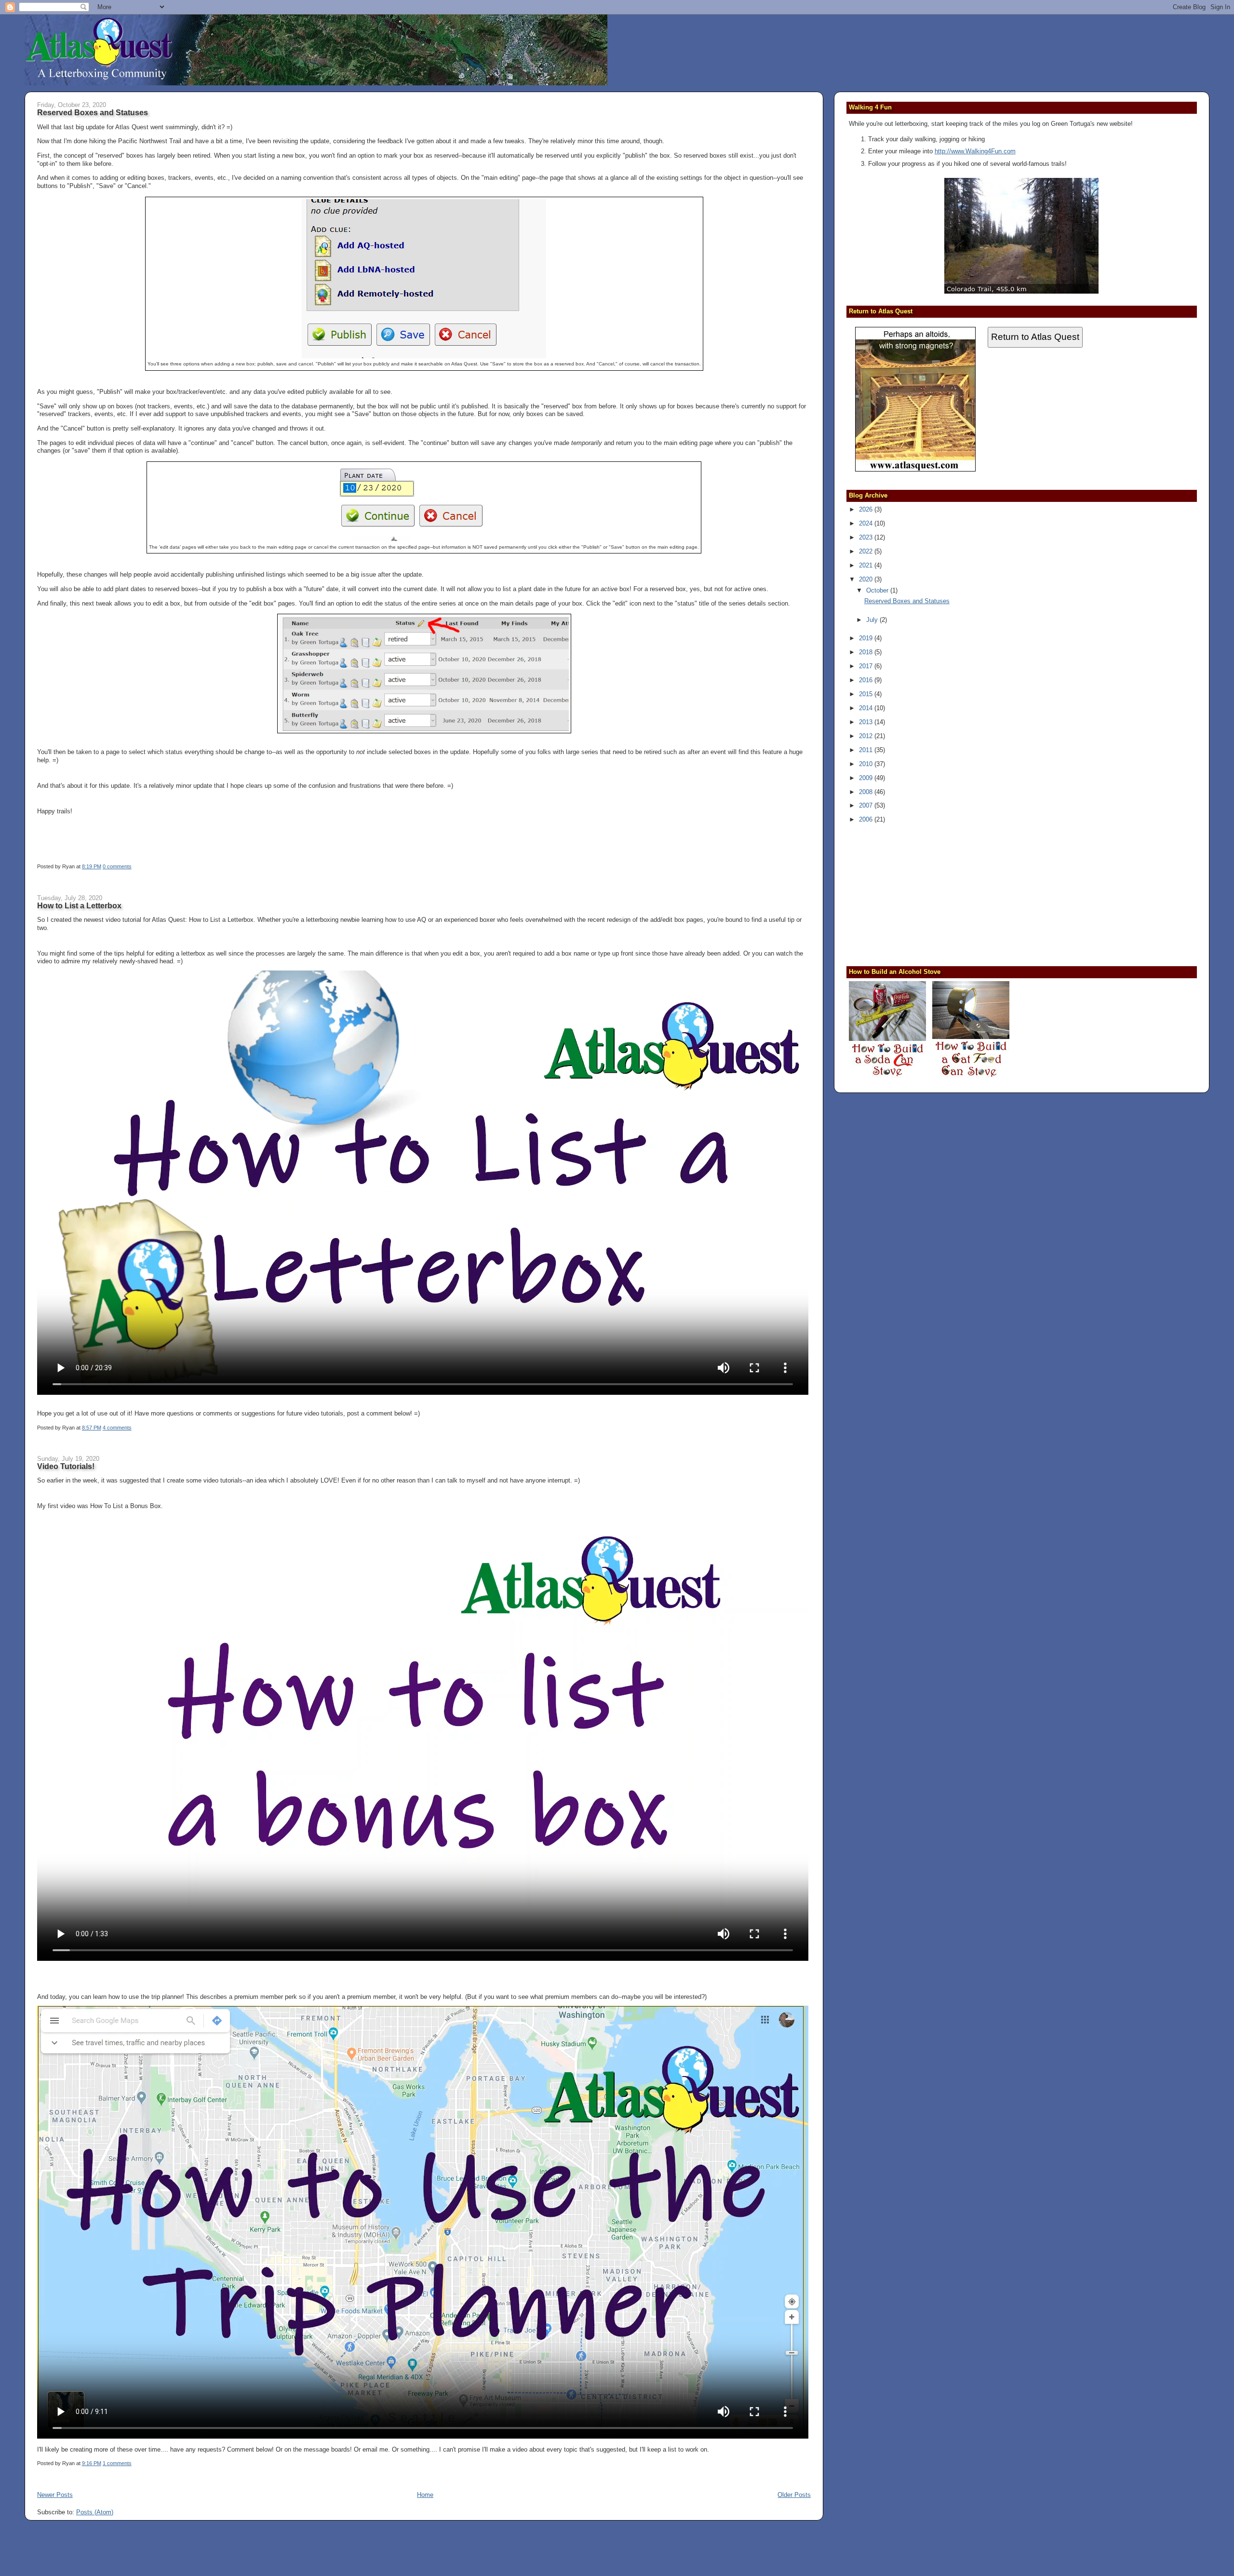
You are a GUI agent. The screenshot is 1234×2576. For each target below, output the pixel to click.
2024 (867, 523)
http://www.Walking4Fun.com (975, 151)
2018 (867, 652)
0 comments (117, 866)
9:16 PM (92, 2463)
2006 (867, 819)
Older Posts (794, 2495)
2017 (867, 666)
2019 (867, 638)
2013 (867, 722)
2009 (867, 778)
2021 (867, 565)
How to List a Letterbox (79, 905)
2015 (867, 694)
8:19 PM (92, 866)
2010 (867, 764)
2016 (867, 680)
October (878, 590)
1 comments (117, 2463)
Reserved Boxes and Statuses (93, 112)
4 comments (117, 1428)
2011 (867, 750)
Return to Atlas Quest (1035, 337)
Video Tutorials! (66, 1466)
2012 (867, 736)
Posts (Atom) (95, 2512)
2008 (867, 792)
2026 (867, 509)
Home (425, 2495)
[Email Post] (134, 866)
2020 (867, 579)
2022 (867, 551)
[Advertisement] (909, 894)
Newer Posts (55, 2495)
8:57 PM (92, 1428)
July (873, 620)
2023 (867, 537)
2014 (867, 708)
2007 (867, 805)
